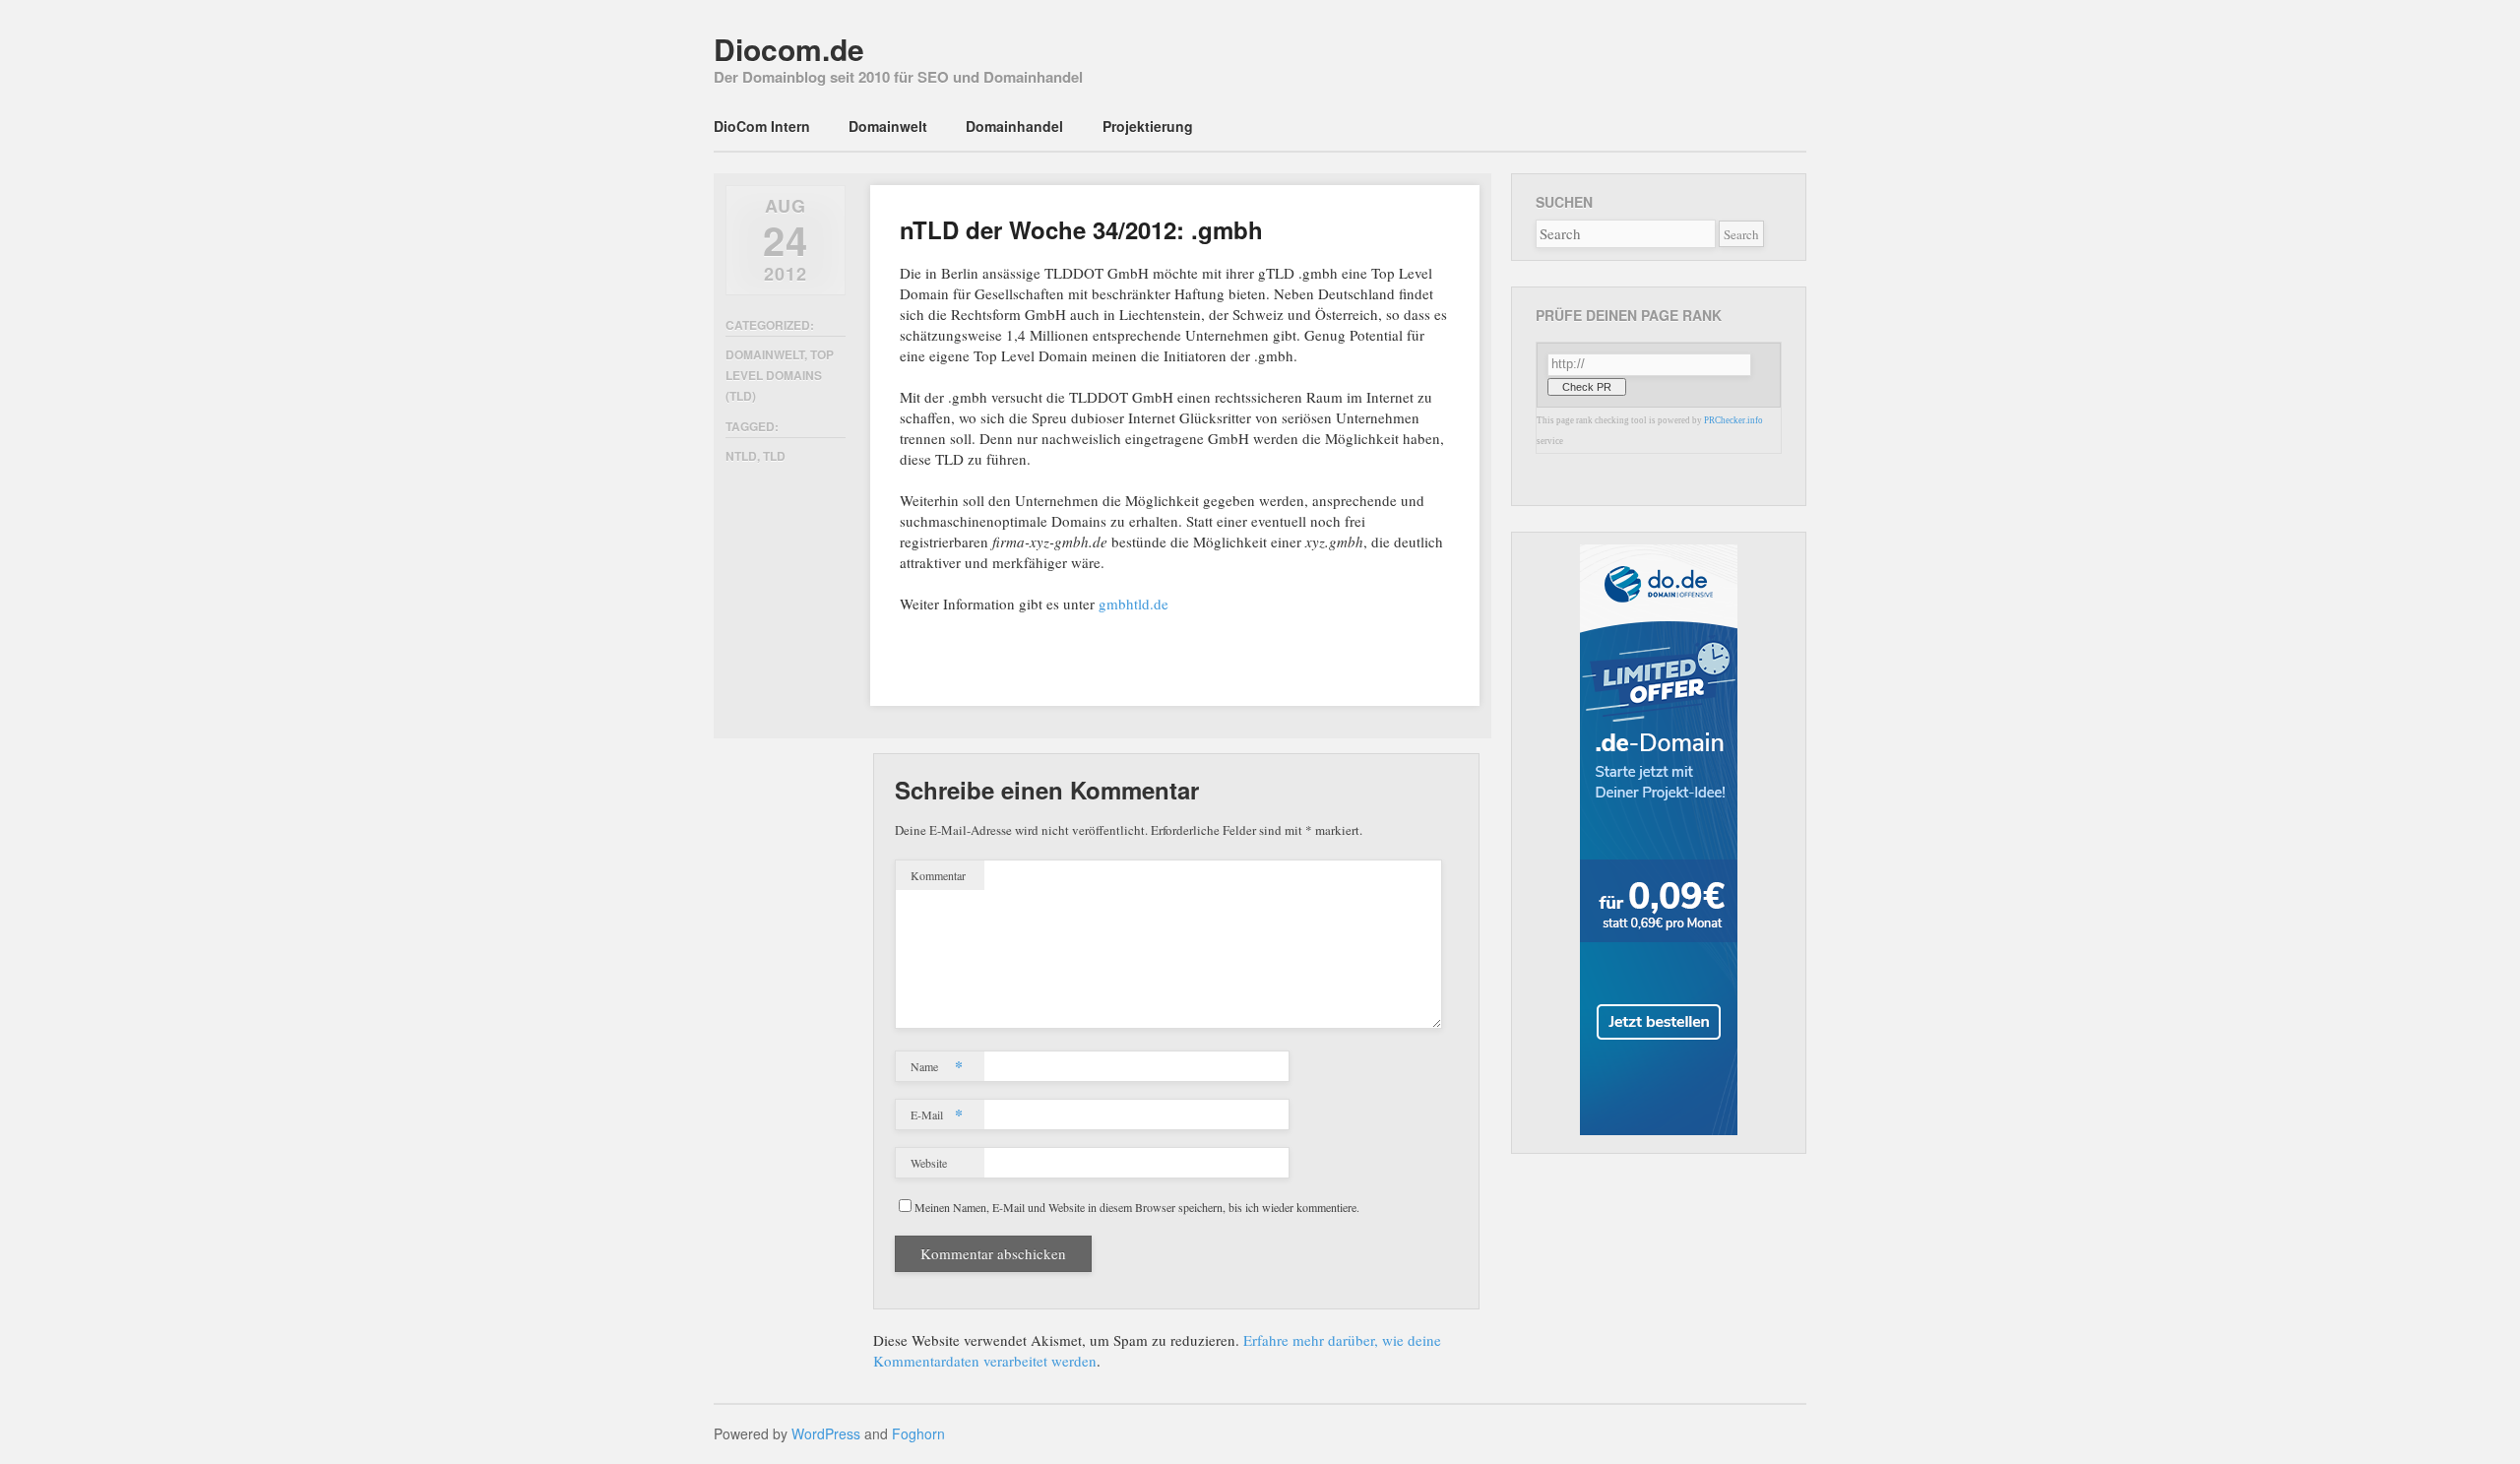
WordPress (826, 1433)
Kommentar (938, 875)
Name (937, 1066)
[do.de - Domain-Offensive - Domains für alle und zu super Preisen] (1659, 1130)
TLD (774, 456)
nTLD (741, 456)
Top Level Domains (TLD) (780, 375)
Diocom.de (789, 49)
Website (929, 1163)
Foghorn (918, 1433)
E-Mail (937, 1114)
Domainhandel (1014, 126)
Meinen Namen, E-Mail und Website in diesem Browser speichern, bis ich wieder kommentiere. (1137, 1207)
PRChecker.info (1733, 420)
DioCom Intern (762, 126)
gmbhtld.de (1134, 604)
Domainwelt (888, 126)
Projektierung (1148, 126)
